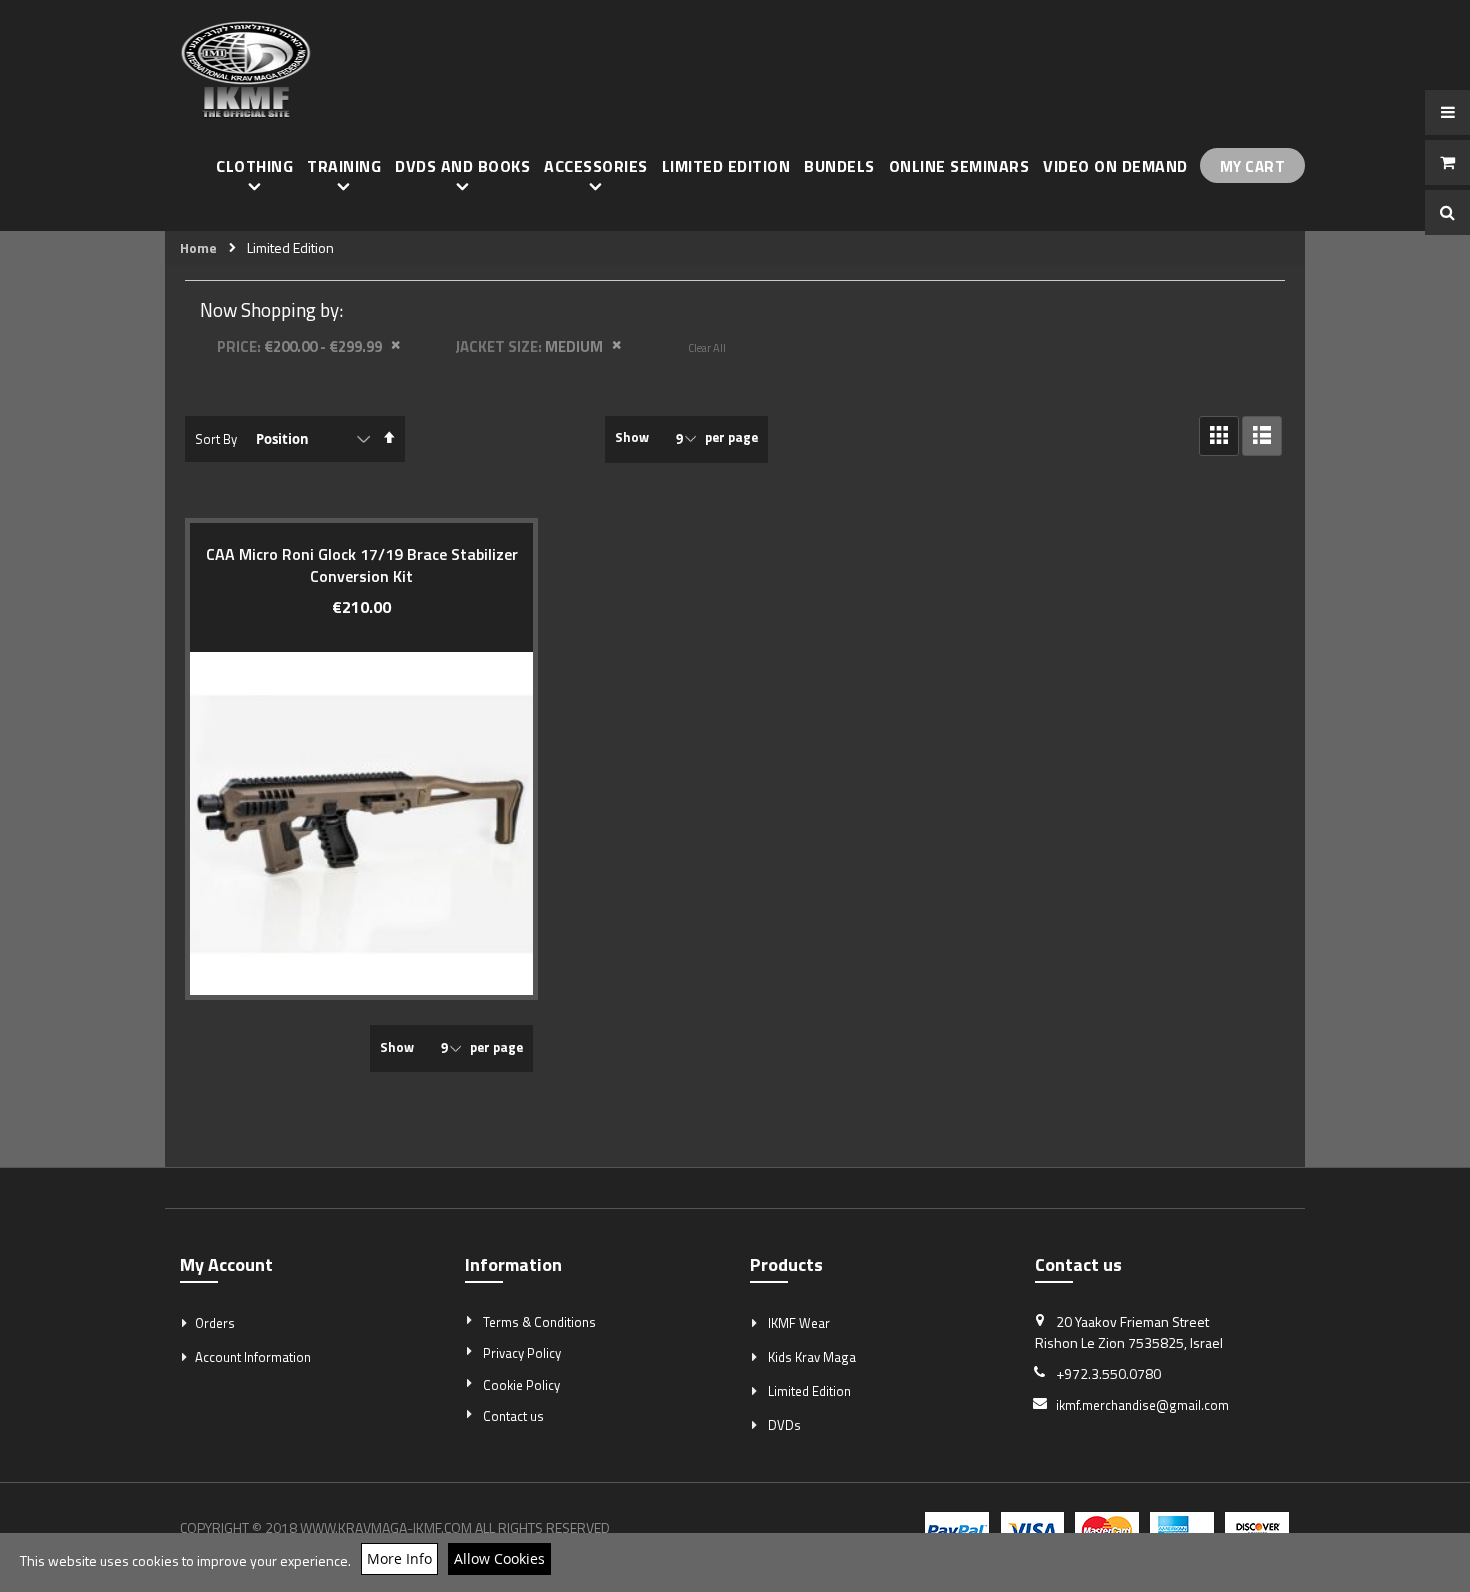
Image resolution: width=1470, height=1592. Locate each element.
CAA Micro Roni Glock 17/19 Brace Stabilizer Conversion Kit (362, 565)
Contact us (513, 1416)
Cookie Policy (521, 1385)
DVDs (784, 1425)
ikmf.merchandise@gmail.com (1142, 1405)
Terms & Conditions (539, 1322)
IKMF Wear (799, 1323)
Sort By (216, 439)
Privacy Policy (522, 1353)
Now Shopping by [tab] (269, 309)
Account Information (253, 1357)
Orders (215, 1323)
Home (198, 248)
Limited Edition (809, 1391)
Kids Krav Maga (812, 1357)
